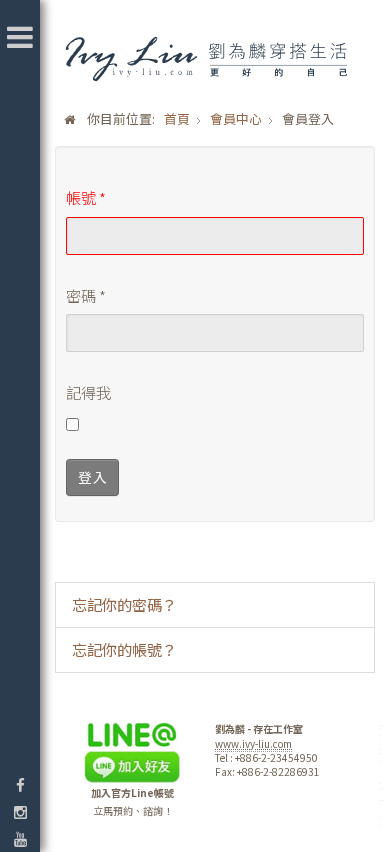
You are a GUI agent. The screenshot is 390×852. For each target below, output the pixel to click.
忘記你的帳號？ (124, 649)
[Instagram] (20, 811)
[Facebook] (20, 784)
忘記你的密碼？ (124, 604)
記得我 (88, 392)
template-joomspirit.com (383, 777)
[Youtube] (20, 838)
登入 (92, 477)
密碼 (86, 295)
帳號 (86, 197)
